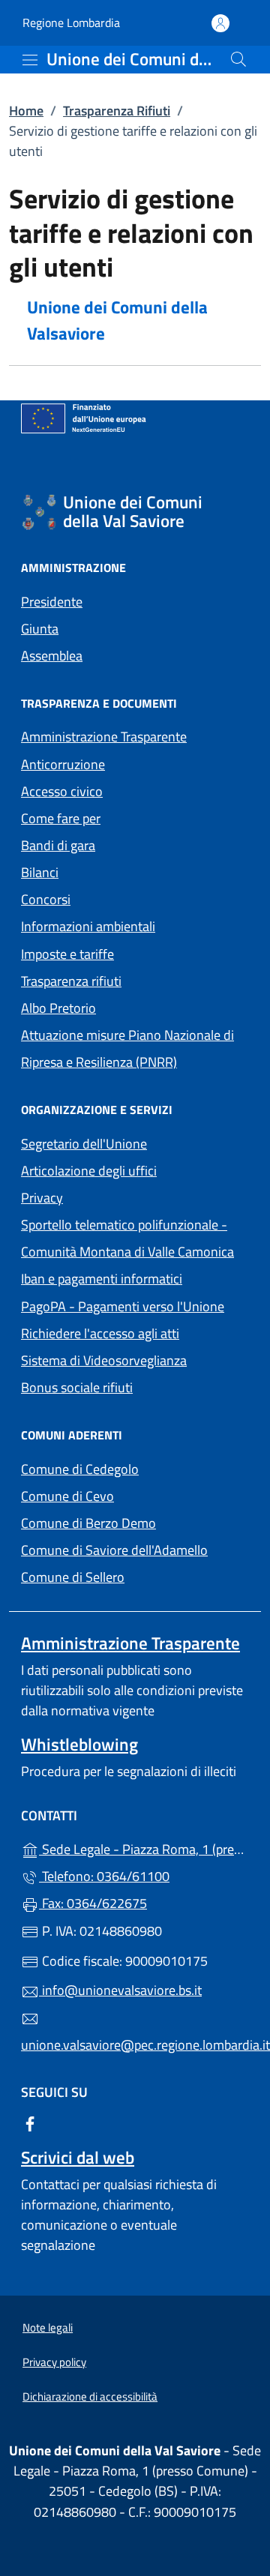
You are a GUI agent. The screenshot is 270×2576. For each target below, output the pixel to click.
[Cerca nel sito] (238, 59)
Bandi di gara (58, 845)
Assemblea (52, 656)
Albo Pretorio (127, 1006)
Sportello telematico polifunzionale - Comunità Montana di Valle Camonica (135, 1238)
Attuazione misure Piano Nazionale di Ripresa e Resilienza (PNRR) (127, 1048)
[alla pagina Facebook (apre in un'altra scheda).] (30, 2123)
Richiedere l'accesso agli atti (100, 1333)
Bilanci (40, 872)
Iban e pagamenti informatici (102, 1279)
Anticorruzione (63, 764)
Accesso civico (62, 791)
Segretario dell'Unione (84, 1144)
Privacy (111, 1196)
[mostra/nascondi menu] (30, 60)
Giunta (40, 629)
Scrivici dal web (78, 2157)
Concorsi (46, 899)
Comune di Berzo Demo (135, 1522)
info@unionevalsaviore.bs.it (120, 1990)
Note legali (48, 2327)
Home (26, 111)
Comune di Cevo (135, 1495)
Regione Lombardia (71, 23)
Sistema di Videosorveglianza (104, 1360)
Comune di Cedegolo (135, 1468)
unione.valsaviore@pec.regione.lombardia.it (135, 2045)
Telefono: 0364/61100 (104, 1876)
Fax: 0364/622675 (93, 1903)
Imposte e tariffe (67, 954)
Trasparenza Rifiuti (117, 111)
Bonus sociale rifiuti (77, 1387)
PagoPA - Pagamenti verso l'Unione (135, 1305)
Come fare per (61, 818)
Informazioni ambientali (88, 926)
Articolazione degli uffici (89, 1171)
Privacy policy (54, 2362)
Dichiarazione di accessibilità (90, 2396)
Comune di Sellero (135, 1576)
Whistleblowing (79, 1744)
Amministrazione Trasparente (104, 737)
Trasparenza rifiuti (71, 981)
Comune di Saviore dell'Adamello (135, 1549)
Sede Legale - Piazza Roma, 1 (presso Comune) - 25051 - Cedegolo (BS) (144, 1848)
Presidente (52, 602)
